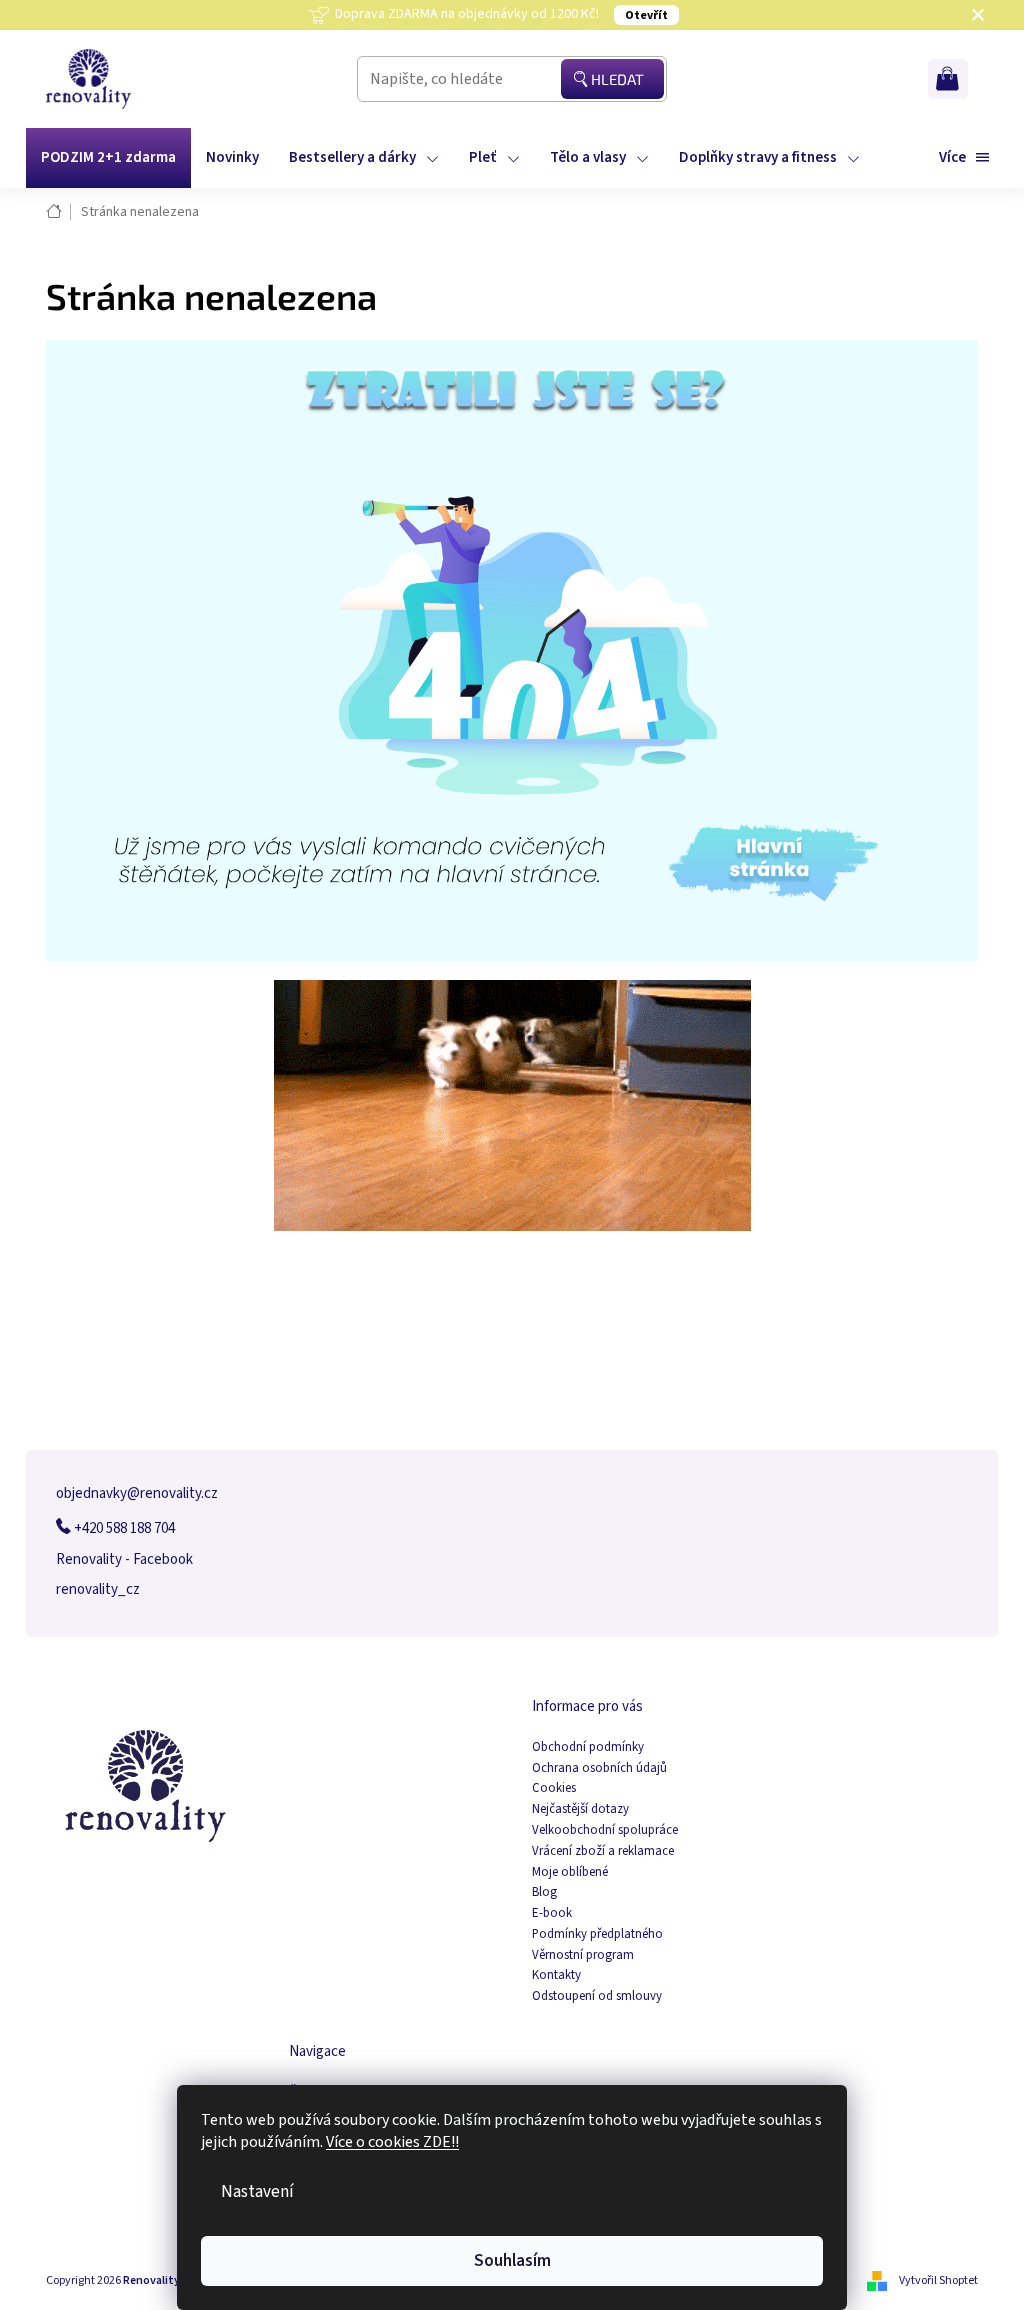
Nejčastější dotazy (580, 1809)
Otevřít (646, 15)
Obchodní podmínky (588, 1747)
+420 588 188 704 (123, 1528)
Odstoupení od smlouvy (597, 1996)
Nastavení (257, 2191)
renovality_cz (98, 1589)
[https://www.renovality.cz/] (512, 649)
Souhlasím (512, 2260)
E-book (552, 1913)
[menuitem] (108, 158)
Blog (544, 1892)
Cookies (554, 1788)
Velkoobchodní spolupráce (605, 1830)
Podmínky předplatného (597, 1934)
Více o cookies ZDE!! (392, 2142)
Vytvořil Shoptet (938, 2280)
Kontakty (556, 1975)
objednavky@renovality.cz (137, 1493)
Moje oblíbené (570, 1872)
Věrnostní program (583, 1955)
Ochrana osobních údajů (599, 1768)
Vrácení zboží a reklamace (603, 1851)
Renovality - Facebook (124, 1559)
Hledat (617, 79)
